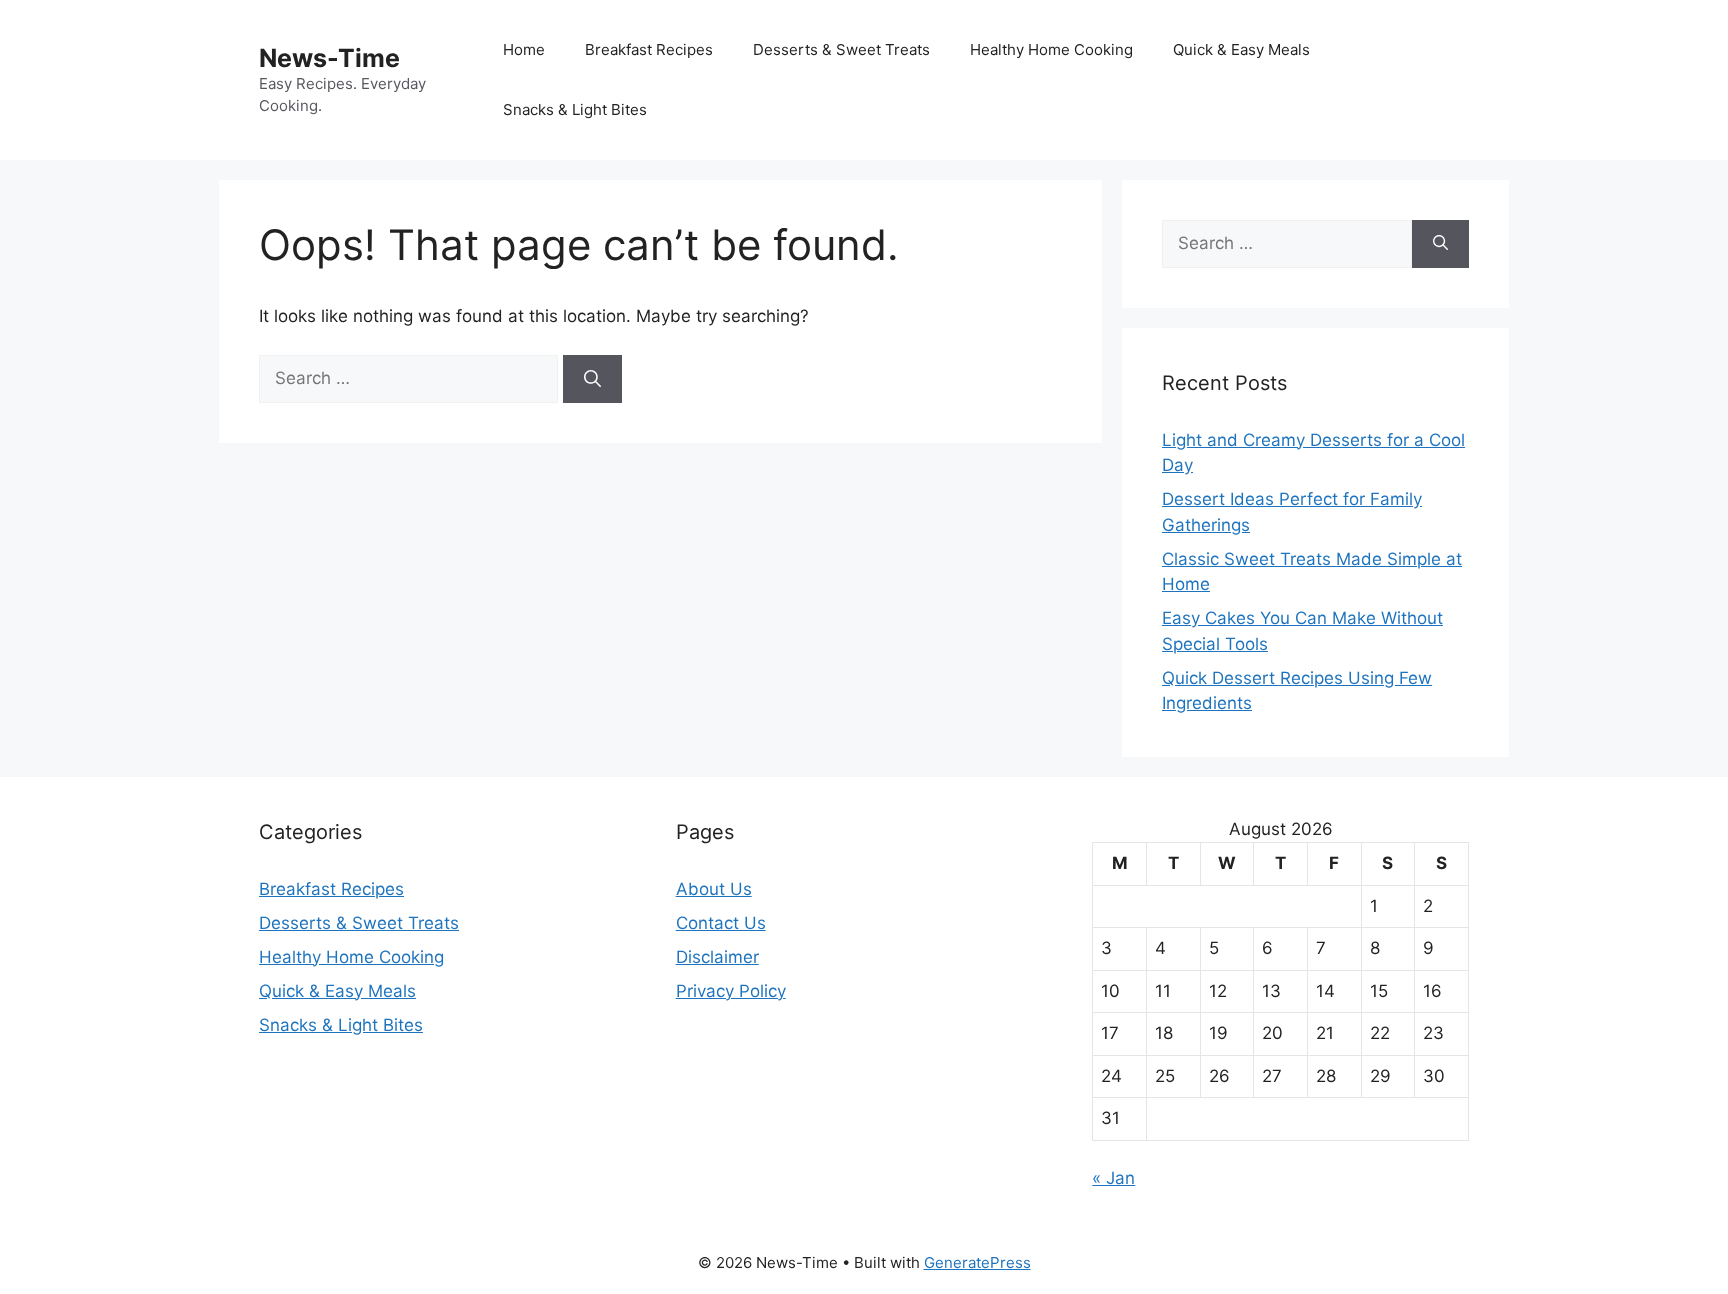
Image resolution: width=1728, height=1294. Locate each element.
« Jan (1113, 1178)
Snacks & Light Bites (575, 109)
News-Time (329, 58)
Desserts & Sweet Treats (841, 49)
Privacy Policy (731, 991)
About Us (714, 889)
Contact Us (721, 923)
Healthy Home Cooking (1051, 49)
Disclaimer (717, 957)
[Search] (592, 379)
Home (524, 49)
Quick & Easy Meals (1241, 49)
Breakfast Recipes (649, 49)
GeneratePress (977, 1262)
